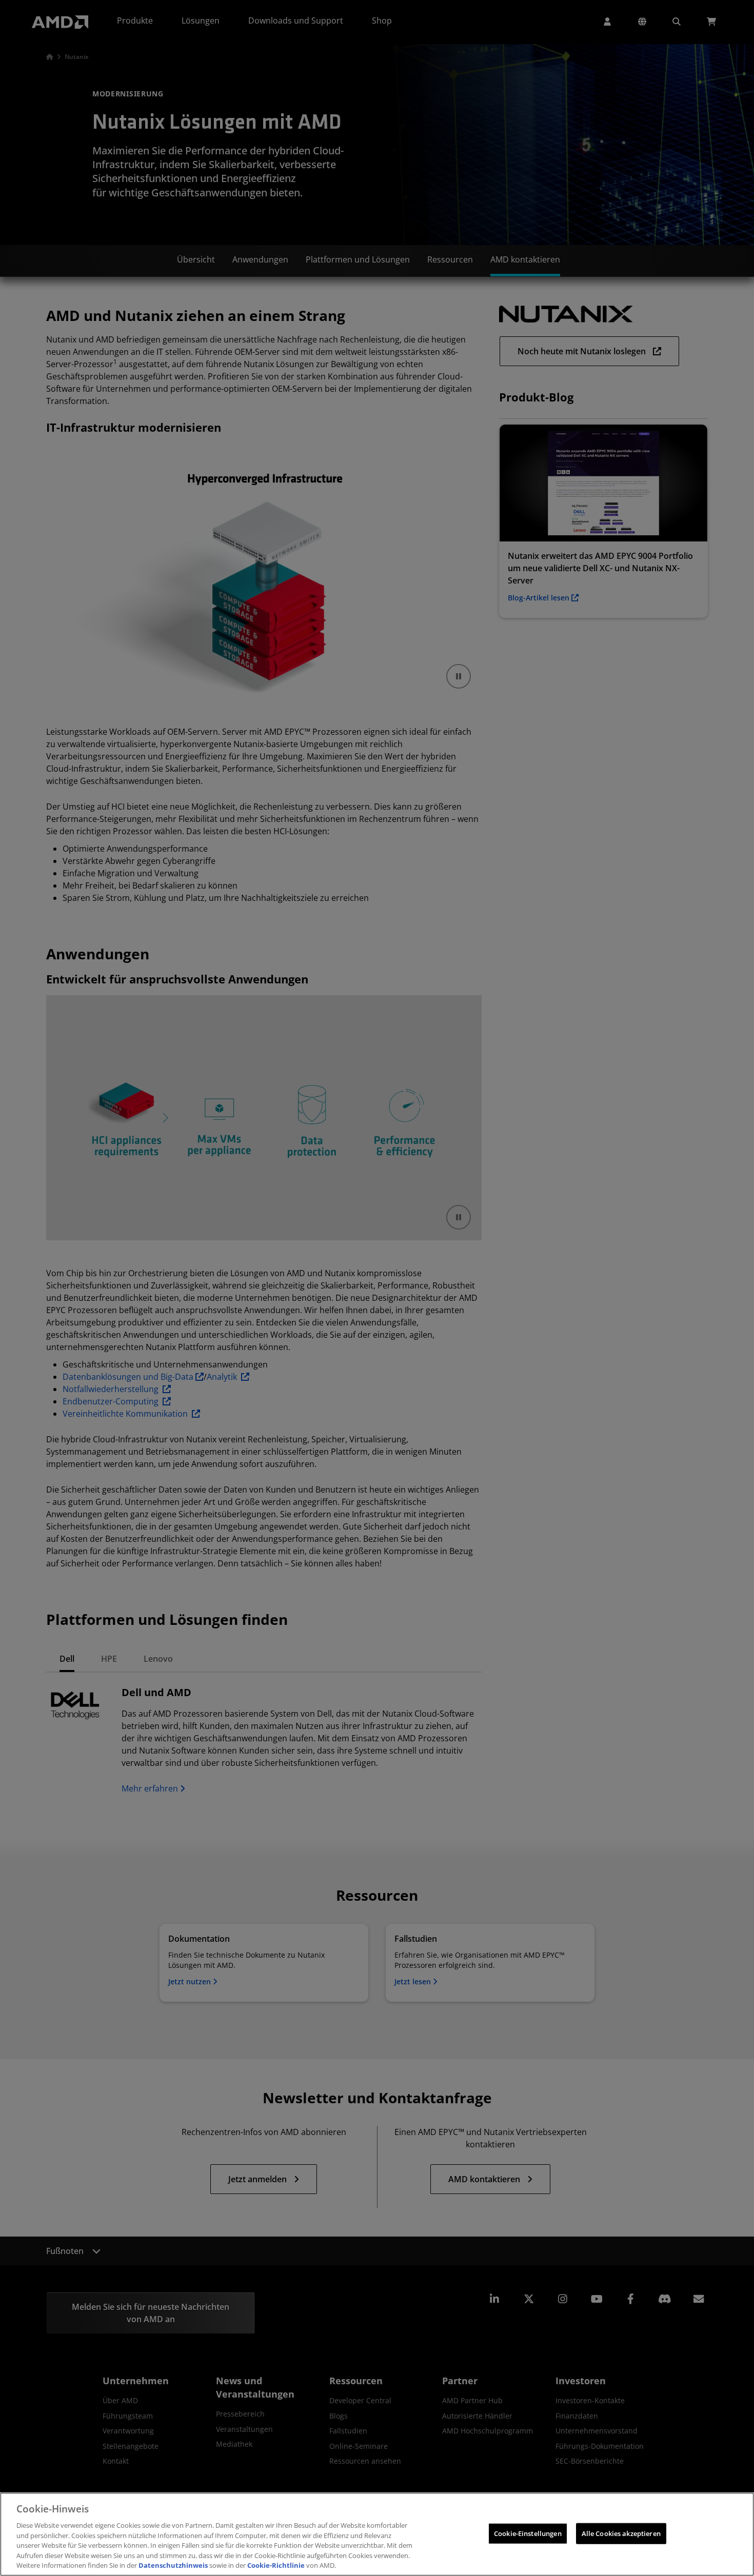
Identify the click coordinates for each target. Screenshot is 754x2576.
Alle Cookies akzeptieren (621, 2533)
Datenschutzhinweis (173, 2565)
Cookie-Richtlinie (276, 2565)
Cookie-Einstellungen (528, 2533)
